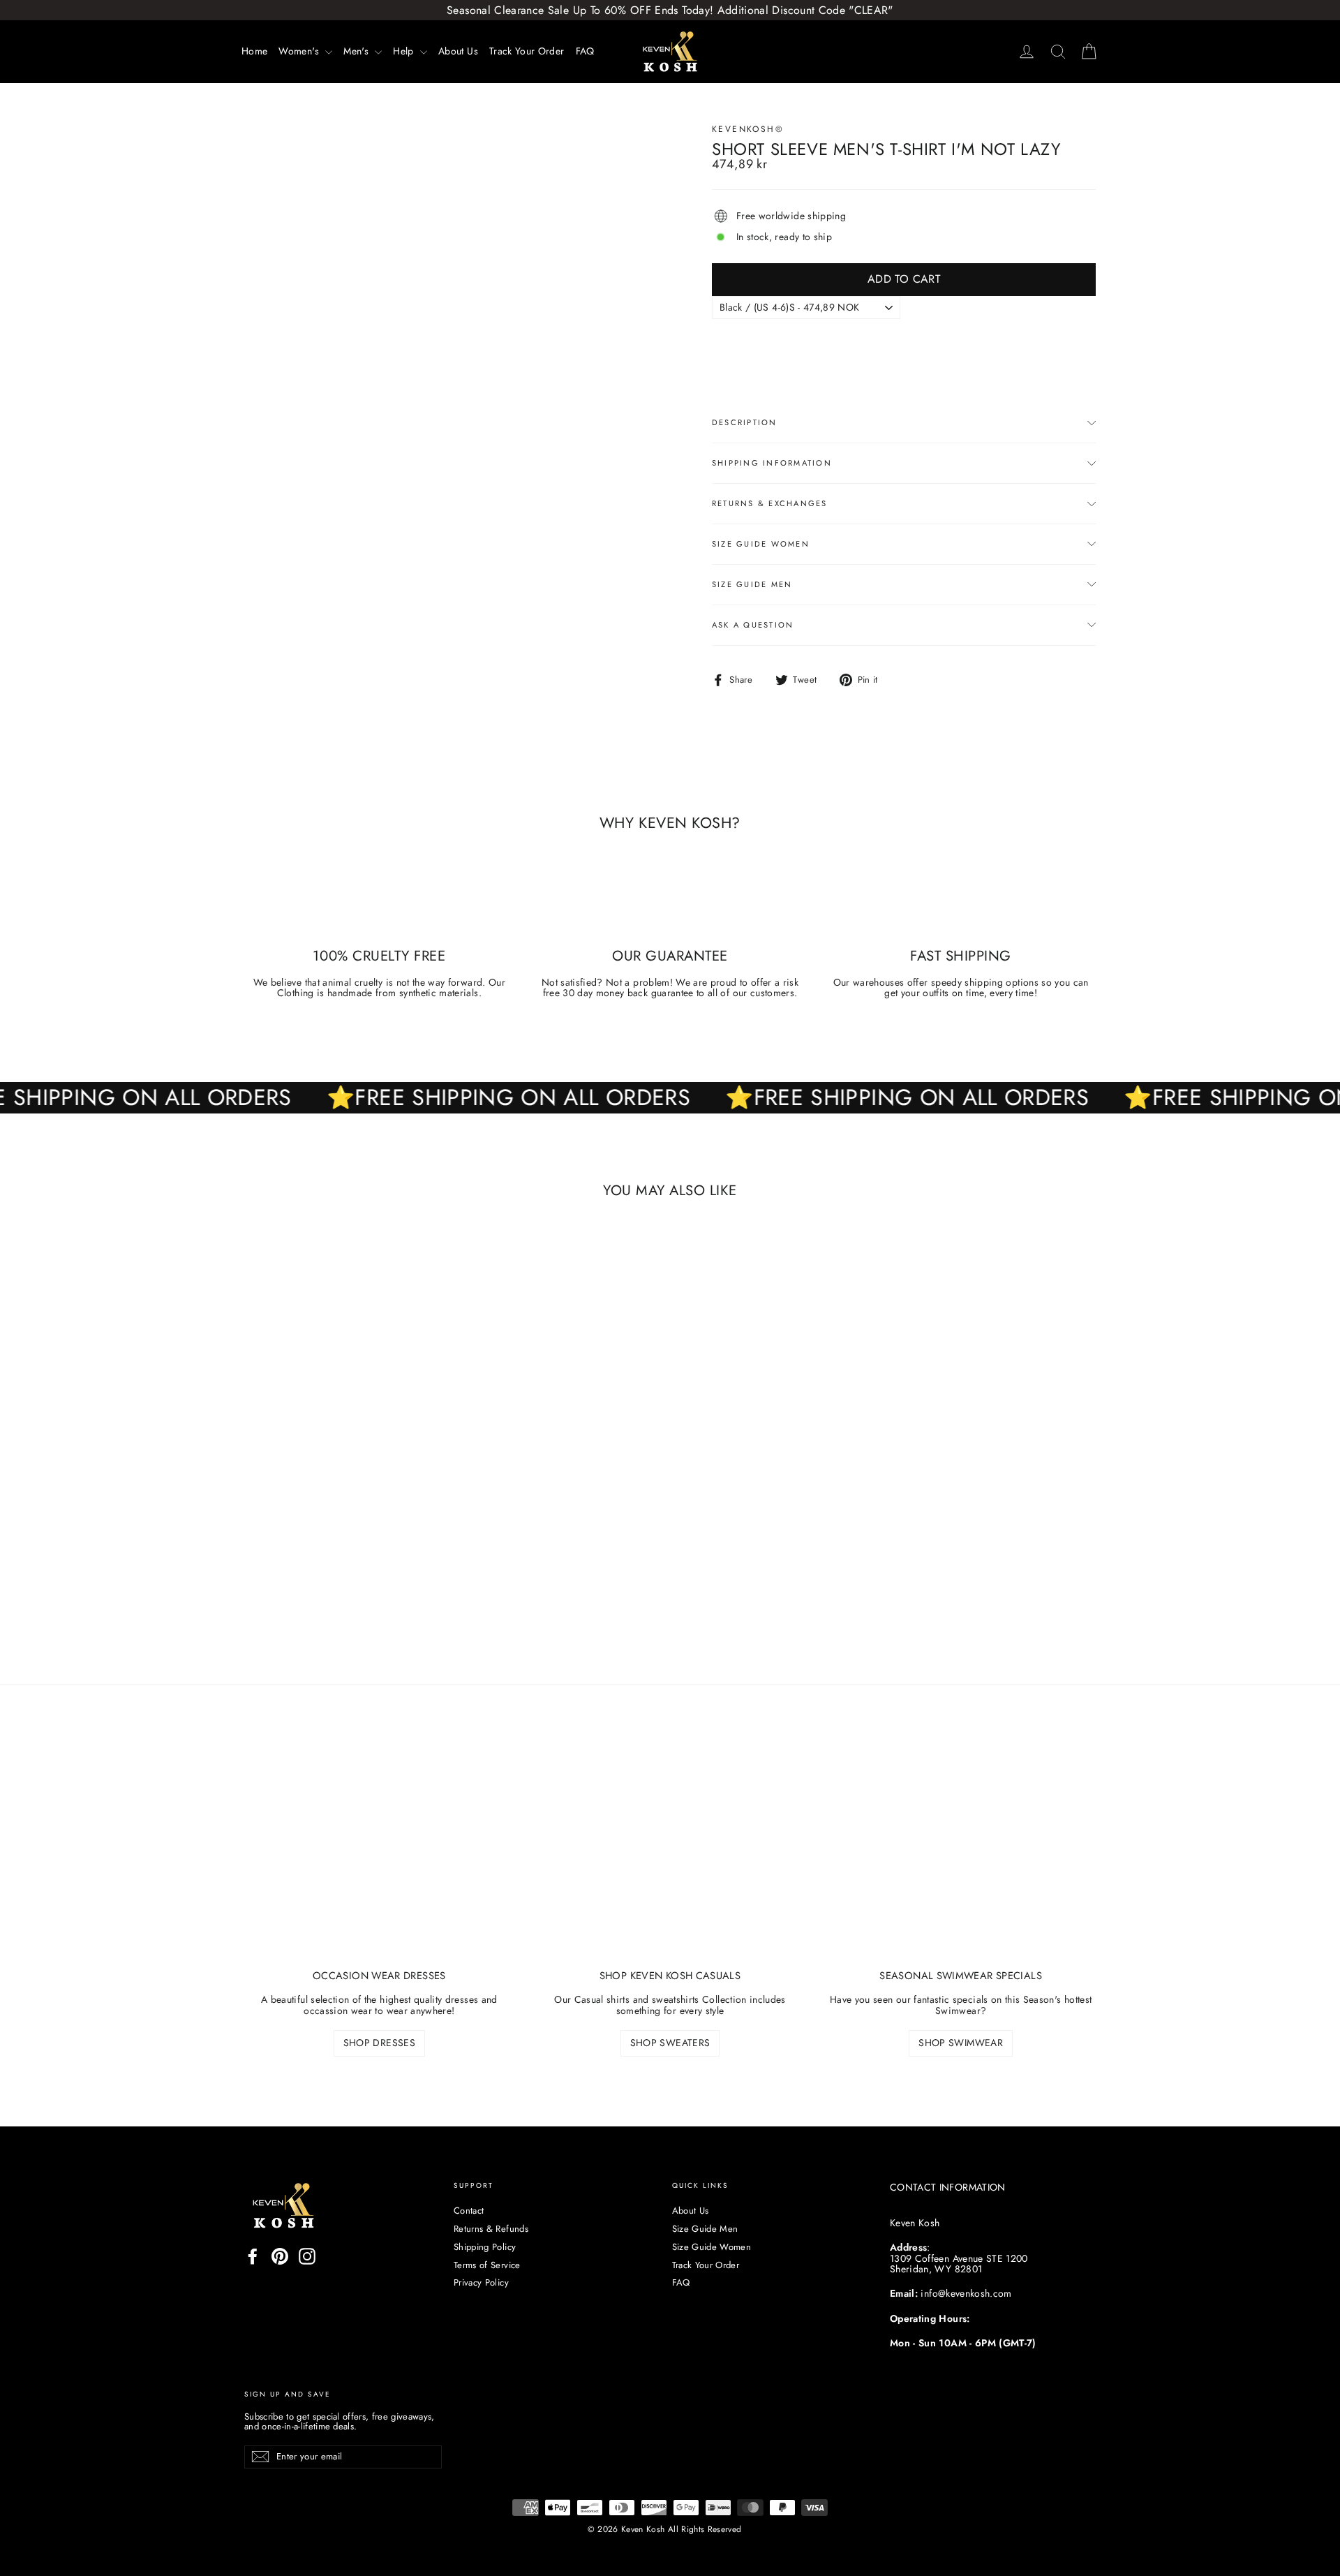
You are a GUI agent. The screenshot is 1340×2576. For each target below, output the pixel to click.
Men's (357, 51)
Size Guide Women (761, 544)
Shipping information (772, 463)
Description (745, 422)
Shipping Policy (485, 2247)
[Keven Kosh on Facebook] (253, 2256)
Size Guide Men (752, 584)
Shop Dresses (379, 2043)
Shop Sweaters (670, 2043)
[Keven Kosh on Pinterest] (280, 2256)
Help (405, 51)
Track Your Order (527, 51)
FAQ (585, 51)
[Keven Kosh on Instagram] (307, 2256)
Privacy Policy (481, 2282)
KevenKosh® (748, 129)
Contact (469, 2211)
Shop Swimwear (961, 2043)
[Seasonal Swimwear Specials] (961, 1856)
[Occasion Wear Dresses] (379, 1856)
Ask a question (753, 625)
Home (254, 51)
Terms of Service (487, 2265)
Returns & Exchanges (770, 503)
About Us (458, 51)
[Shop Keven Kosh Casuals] (670, 1856)
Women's (300, 51)
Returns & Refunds (491, 2229)
